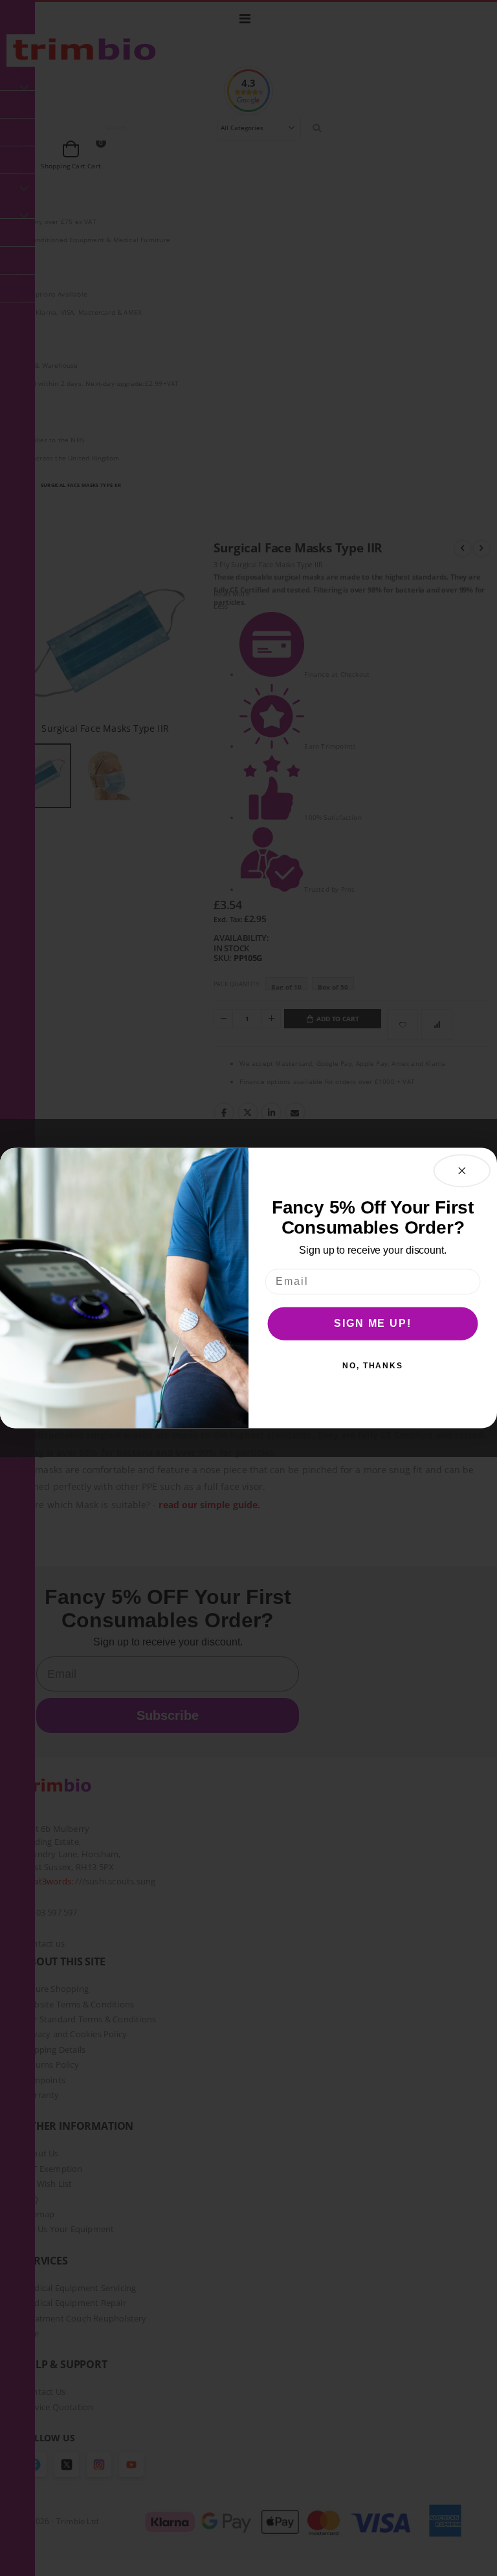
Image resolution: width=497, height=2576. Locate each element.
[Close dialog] (462, 1170)
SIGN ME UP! (372, 1323)
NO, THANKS (373, 1366)
